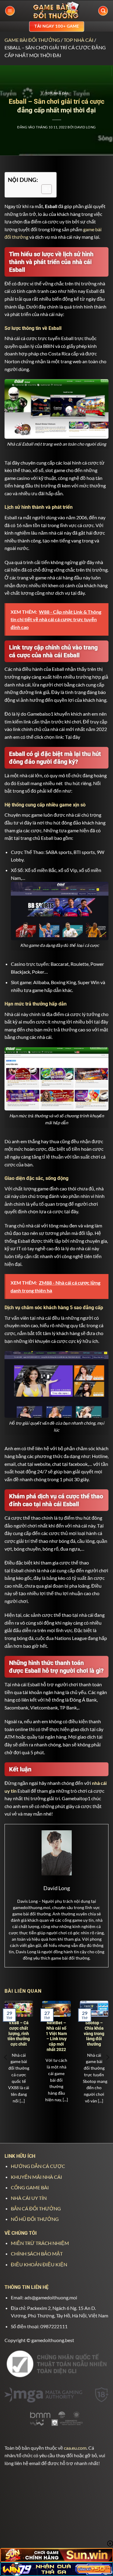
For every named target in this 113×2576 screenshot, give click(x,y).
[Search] (103, 11)
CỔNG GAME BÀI (30, 2187)
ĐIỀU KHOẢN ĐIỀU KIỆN (39, 2264)
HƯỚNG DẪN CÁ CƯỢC (38, 2166)
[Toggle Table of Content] (44, 189)
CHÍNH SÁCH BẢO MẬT (37, 2254)
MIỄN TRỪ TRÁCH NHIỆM (40, 2243)
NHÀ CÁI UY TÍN (29, 2198)
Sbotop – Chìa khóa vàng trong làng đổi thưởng (94, 2033)
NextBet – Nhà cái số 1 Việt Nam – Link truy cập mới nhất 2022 (56, 2036)
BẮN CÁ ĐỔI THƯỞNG (36, 2208)
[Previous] (6, 2057)
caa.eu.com (75, 2448)
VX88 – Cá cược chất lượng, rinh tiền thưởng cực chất (19, 2033)
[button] (10, 11)
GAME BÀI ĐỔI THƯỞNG (32, 40)
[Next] (107, 2057)
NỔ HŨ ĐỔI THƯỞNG (35, 2219)
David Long (85, 127)
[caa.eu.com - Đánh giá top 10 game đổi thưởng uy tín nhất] (57, 11)
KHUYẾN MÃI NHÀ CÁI (36, 2177)
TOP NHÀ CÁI (78, 40)
